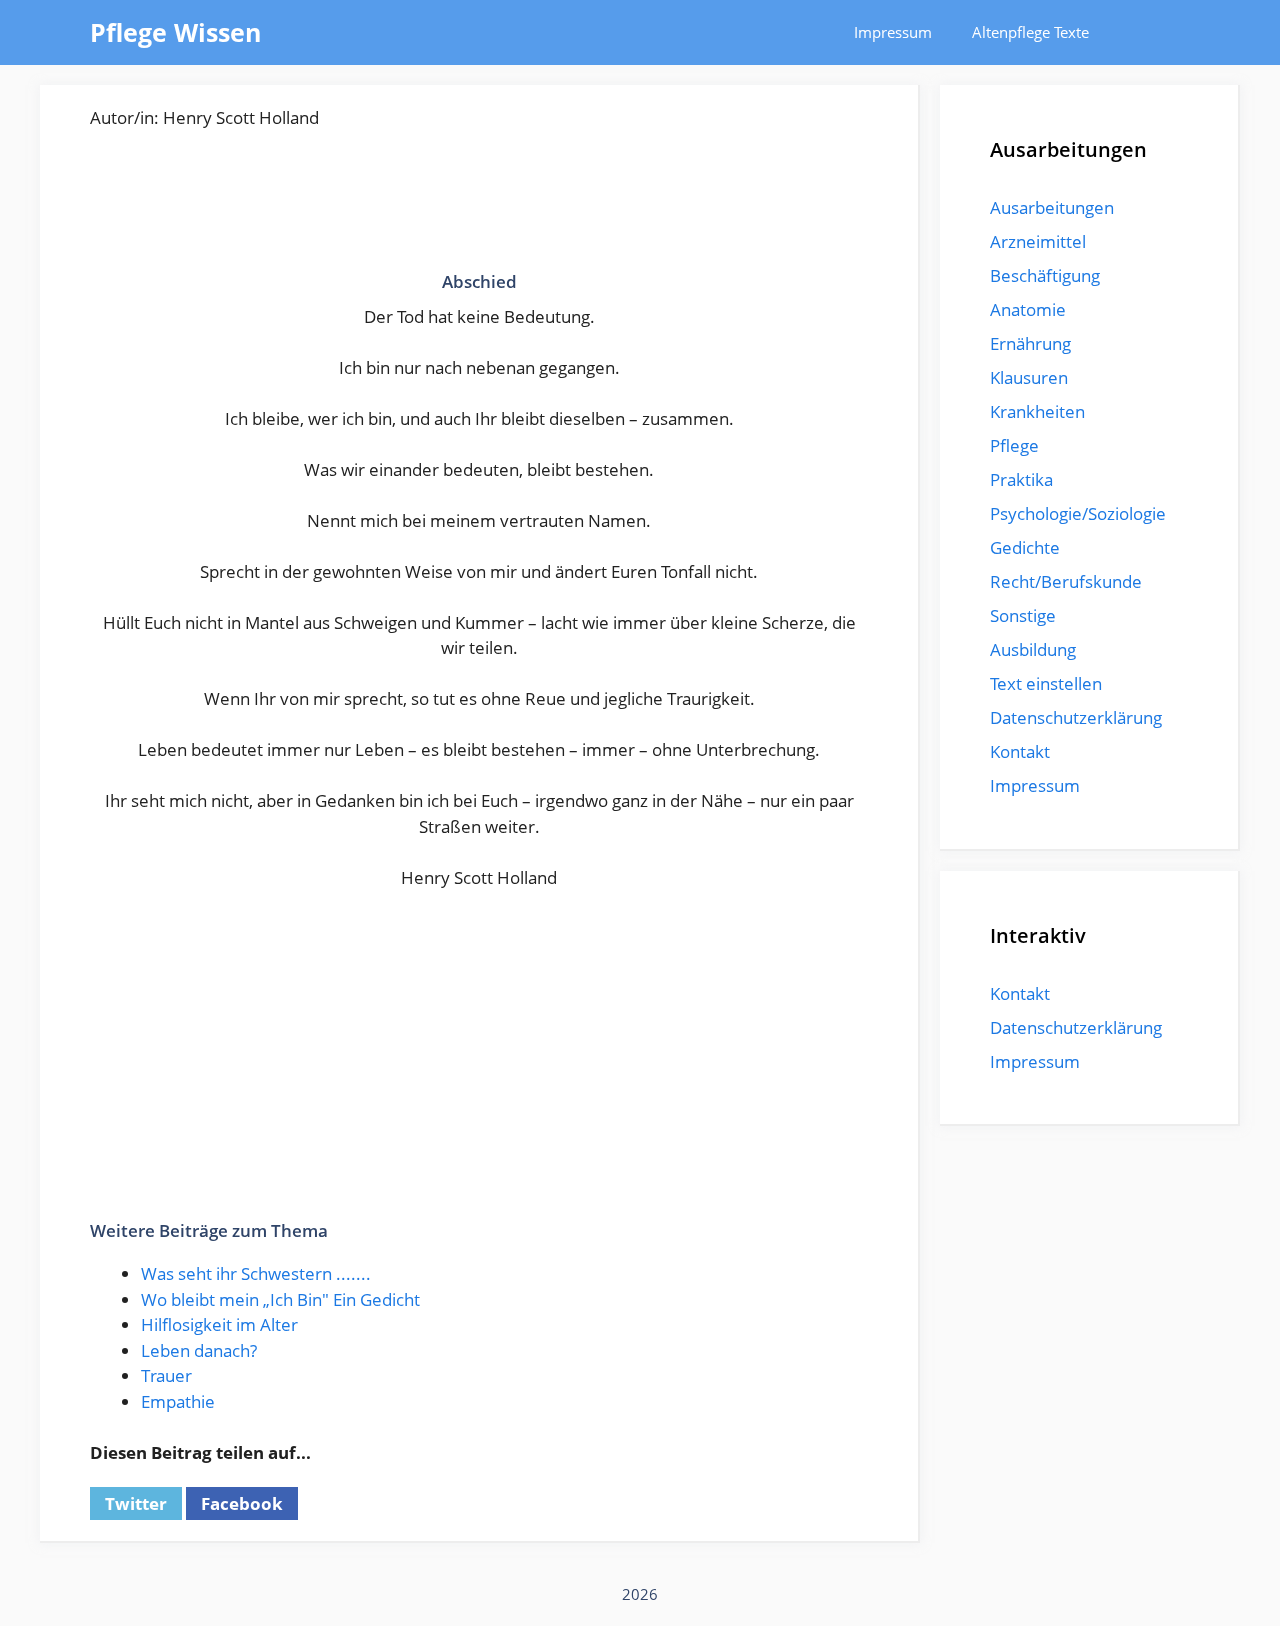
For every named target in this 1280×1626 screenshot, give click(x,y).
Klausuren (1029, 377)
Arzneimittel (1038, 241)
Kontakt (1020, 751)
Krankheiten (1037, 411)
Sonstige (1023, 615)
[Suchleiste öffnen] (1160, 32)
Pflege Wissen (175, 32)
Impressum (893, 32)
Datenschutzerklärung (1076, 717)
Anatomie (1028, 309)
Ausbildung (1033, 649)
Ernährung (1030, 343)
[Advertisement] (479, 210)
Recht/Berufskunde (1066, 581)
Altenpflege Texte (1030, 32)
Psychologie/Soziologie (1078, 513)
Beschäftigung (1045, 275)
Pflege (1014, 445)
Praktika (1021, 479)
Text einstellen (1046, 683)
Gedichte (1025, 547)
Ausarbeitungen (1052, 207)
